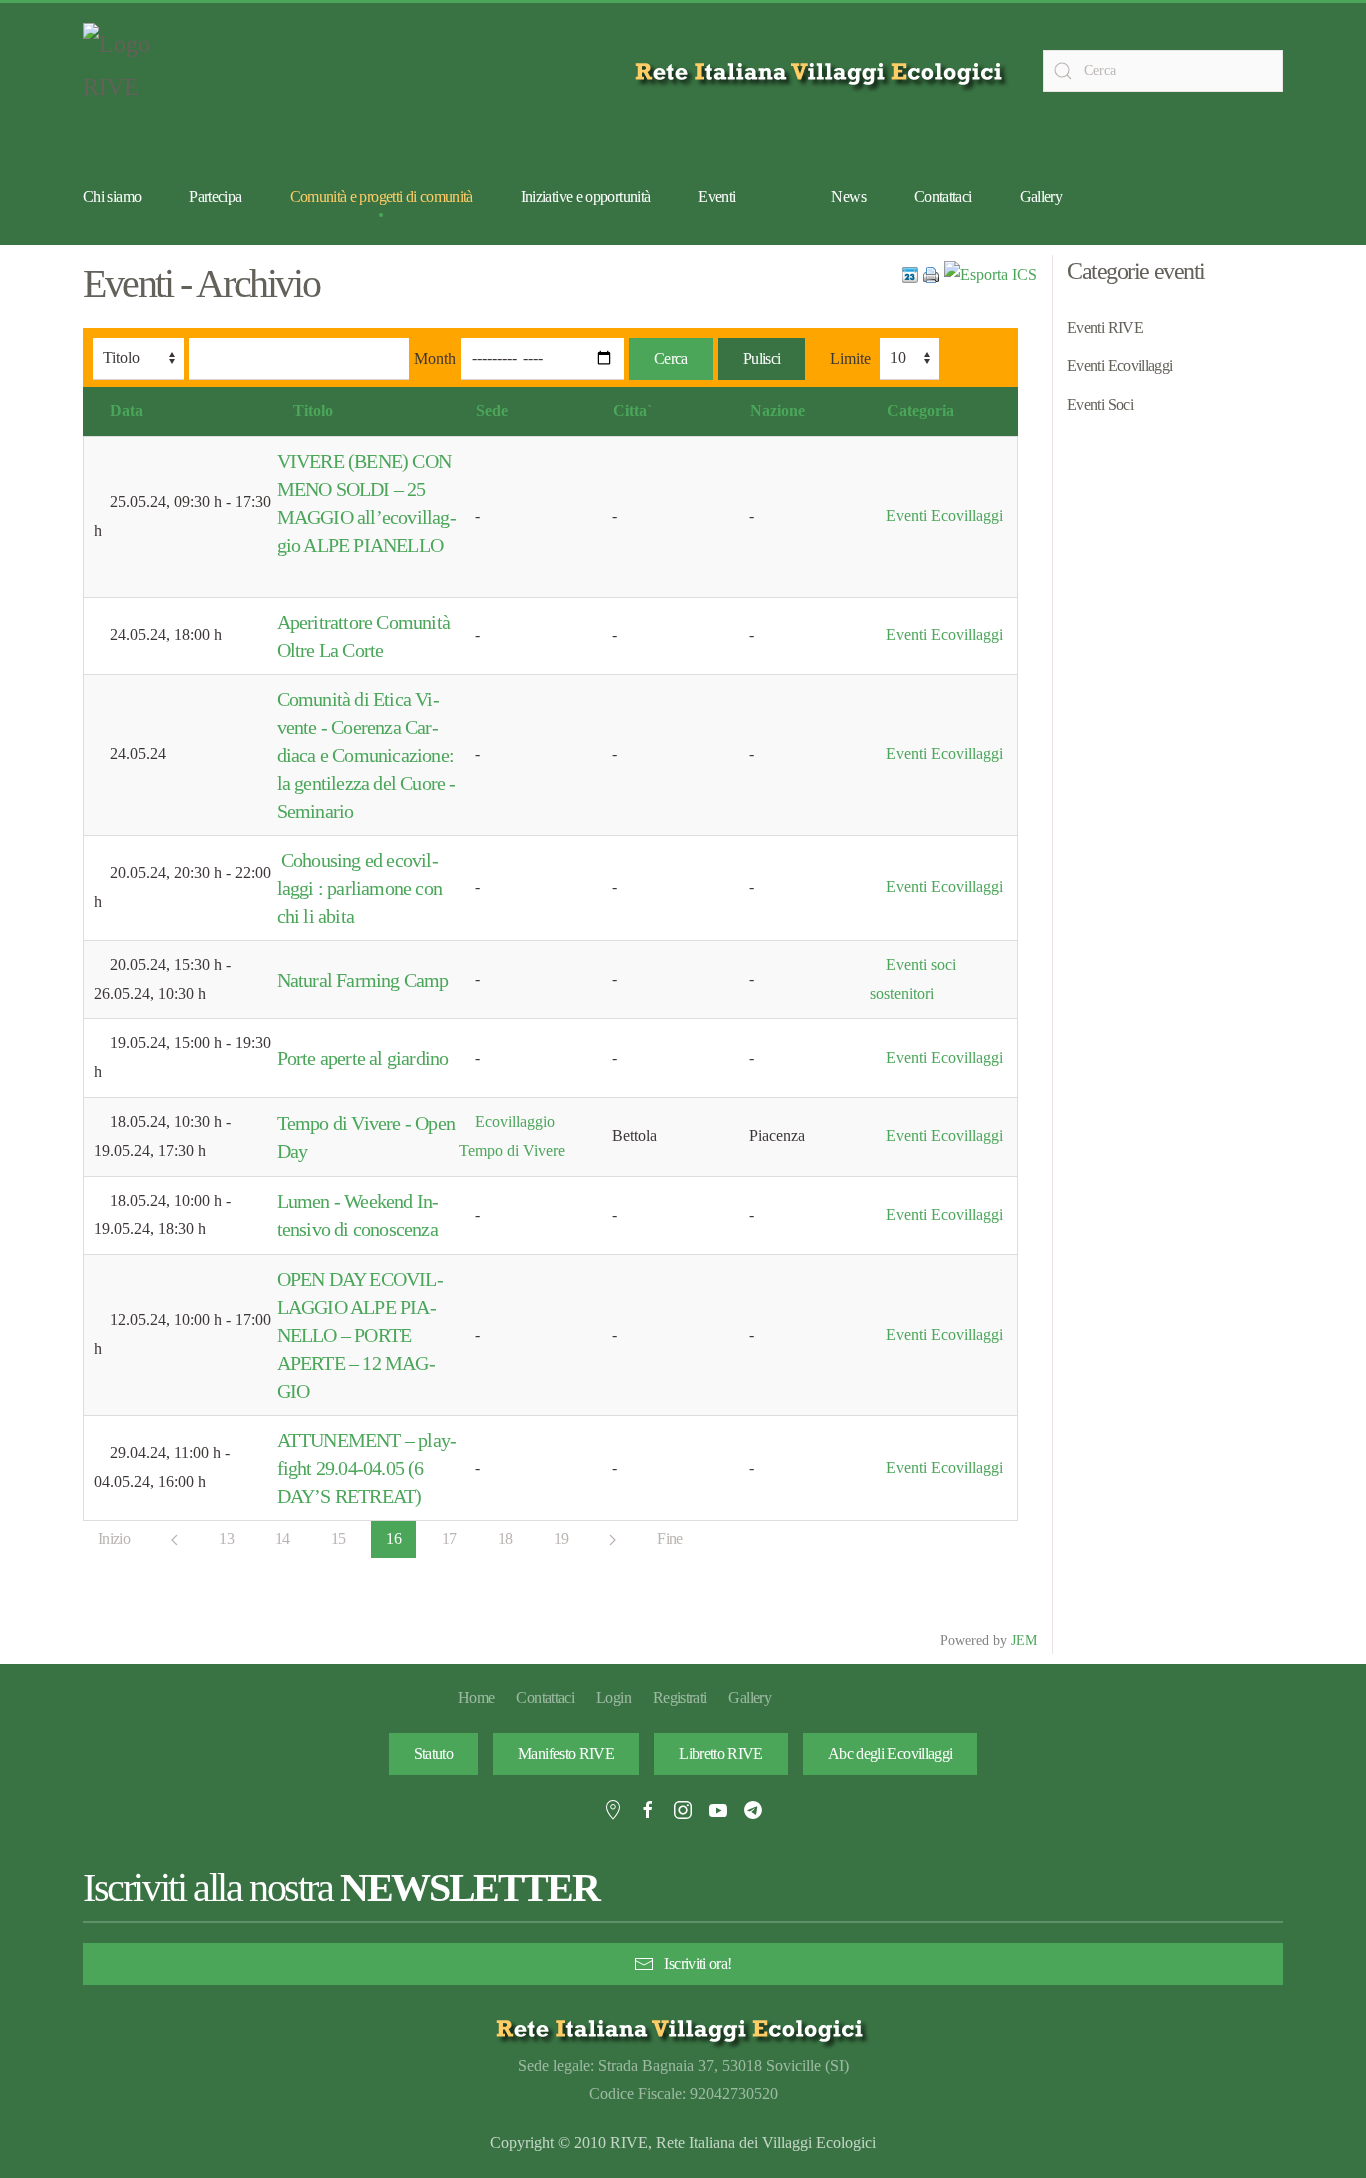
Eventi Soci (1100, 404)
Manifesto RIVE (566, 1753)
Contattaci (943, 196)
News (848, 196)
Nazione (777, 410)
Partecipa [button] (215, 196)
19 (561, 1538)
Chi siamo (112, 196)
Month (435, 358)
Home (476, 1697)
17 (449, 1538)
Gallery (1041, 196)
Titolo (313, 410)
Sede (492, 410)
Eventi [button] (716, 196)
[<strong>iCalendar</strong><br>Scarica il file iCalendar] (990, 273)
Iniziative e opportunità (586, 196)
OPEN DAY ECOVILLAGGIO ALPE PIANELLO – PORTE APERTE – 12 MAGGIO (360, 1335)
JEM (1024, 1640)
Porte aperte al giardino (363, 1058)
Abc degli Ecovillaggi (890, 1753)
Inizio (114, 1538)
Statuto (434, 1753)
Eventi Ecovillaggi (944, 515)
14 (282, 1538)
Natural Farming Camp (363, 980)
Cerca (671, 358)
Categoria (920, 410)
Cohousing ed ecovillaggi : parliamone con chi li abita (359, 888)
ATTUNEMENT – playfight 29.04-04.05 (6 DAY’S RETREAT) (367, 1468)
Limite (850, 358)
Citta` (632, 410)
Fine (669, 1538)
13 (226, 1538)
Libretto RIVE (721, 1753)
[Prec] (174, 1540)
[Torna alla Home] (133, 71)
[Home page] (822, 71)
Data (126, 410)
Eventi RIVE (1105, 327)
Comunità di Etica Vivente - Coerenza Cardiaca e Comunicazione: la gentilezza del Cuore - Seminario (366, 755)
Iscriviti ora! (697, 1963)
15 (338, 1538)
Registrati (680, 1697)
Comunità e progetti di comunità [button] (381, 196)
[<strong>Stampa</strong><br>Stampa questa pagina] (931, 273)
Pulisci (762, 358)
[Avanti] (612, 1540)
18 (505, 1538)
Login (613, 1697)
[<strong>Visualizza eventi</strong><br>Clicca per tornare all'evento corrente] (910, 273)
